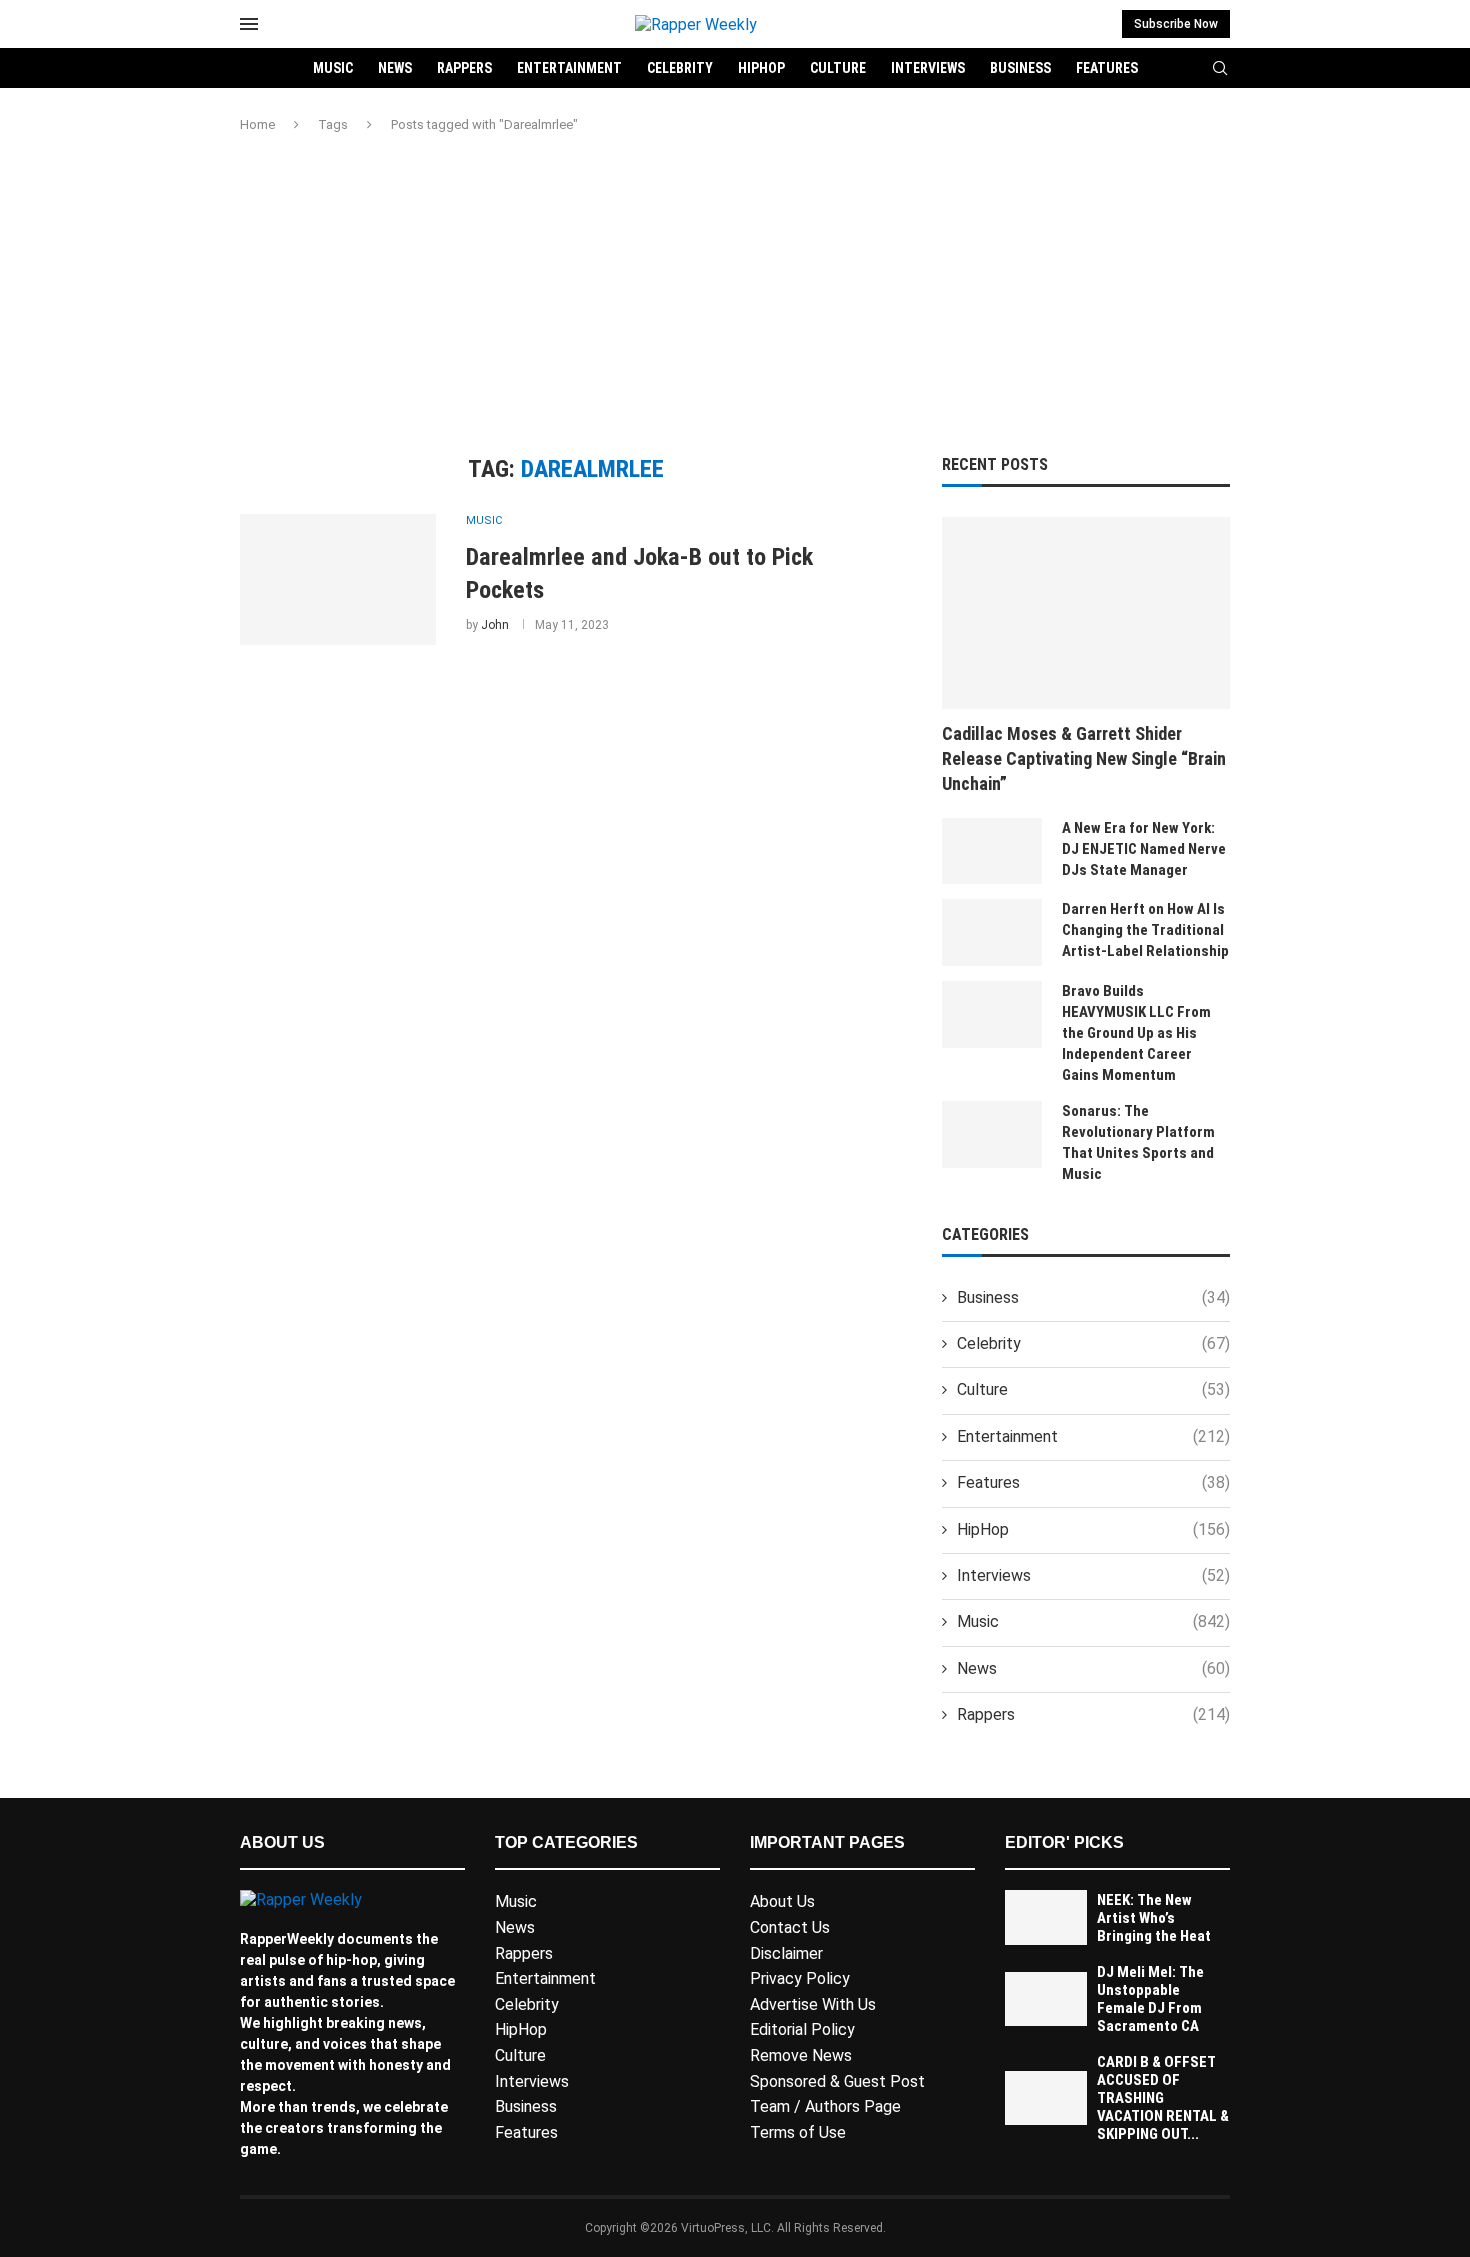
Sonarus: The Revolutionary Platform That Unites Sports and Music (1138, 1142)
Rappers (464, 68)
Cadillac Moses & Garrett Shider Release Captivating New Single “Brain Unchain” (1084, 758)
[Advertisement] (735, 295)
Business (1020, 68)
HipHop (761, 68)
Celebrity (680, 68)
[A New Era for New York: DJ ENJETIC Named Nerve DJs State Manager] (992, 851)
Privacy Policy (800, 1978)
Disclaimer (786, 1953)
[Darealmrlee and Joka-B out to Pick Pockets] (338, 579)
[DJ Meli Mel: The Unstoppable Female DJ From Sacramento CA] (1046, 1999)
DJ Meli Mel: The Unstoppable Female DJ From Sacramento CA (1150, 1999)
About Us (782, 1901)
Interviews (928, 68)
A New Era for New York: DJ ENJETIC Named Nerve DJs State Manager (1144, 849)
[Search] (1220, 69)
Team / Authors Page (825, 2106)
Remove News (801, 2055)
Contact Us (790, 1927)
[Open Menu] (249, 24)
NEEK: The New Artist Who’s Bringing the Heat (1154, 1918)
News (395, 68)
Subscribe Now (1176, 24)
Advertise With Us (813, 2004)
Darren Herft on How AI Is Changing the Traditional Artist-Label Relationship (1145, 930)
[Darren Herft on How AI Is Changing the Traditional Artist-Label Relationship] (992, 932)
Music (333, 68)
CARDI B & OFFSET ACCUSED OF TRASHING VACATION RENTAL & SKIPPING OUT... (1163, 2098)
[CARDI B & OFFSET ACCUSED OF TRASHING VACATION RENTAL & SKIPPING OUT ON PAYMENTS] (1046, 2098)
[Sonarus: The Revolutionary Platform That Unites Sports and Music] (992, 1134)
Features (1107, 68)
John (495, 625)
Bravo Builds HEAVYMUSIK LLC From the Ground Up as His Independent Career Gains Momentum (1136, 1033)
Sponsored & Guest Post (837, 2081)
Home (257, 124)
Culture (838, 68)
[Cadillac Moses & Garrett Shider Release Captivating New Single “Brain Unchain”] (1086, 613)
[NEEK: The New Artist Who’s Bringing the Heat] (1046, 1917)
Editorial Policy (802, 2029)
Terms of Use (798, 2132)
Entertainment (569, 68)
